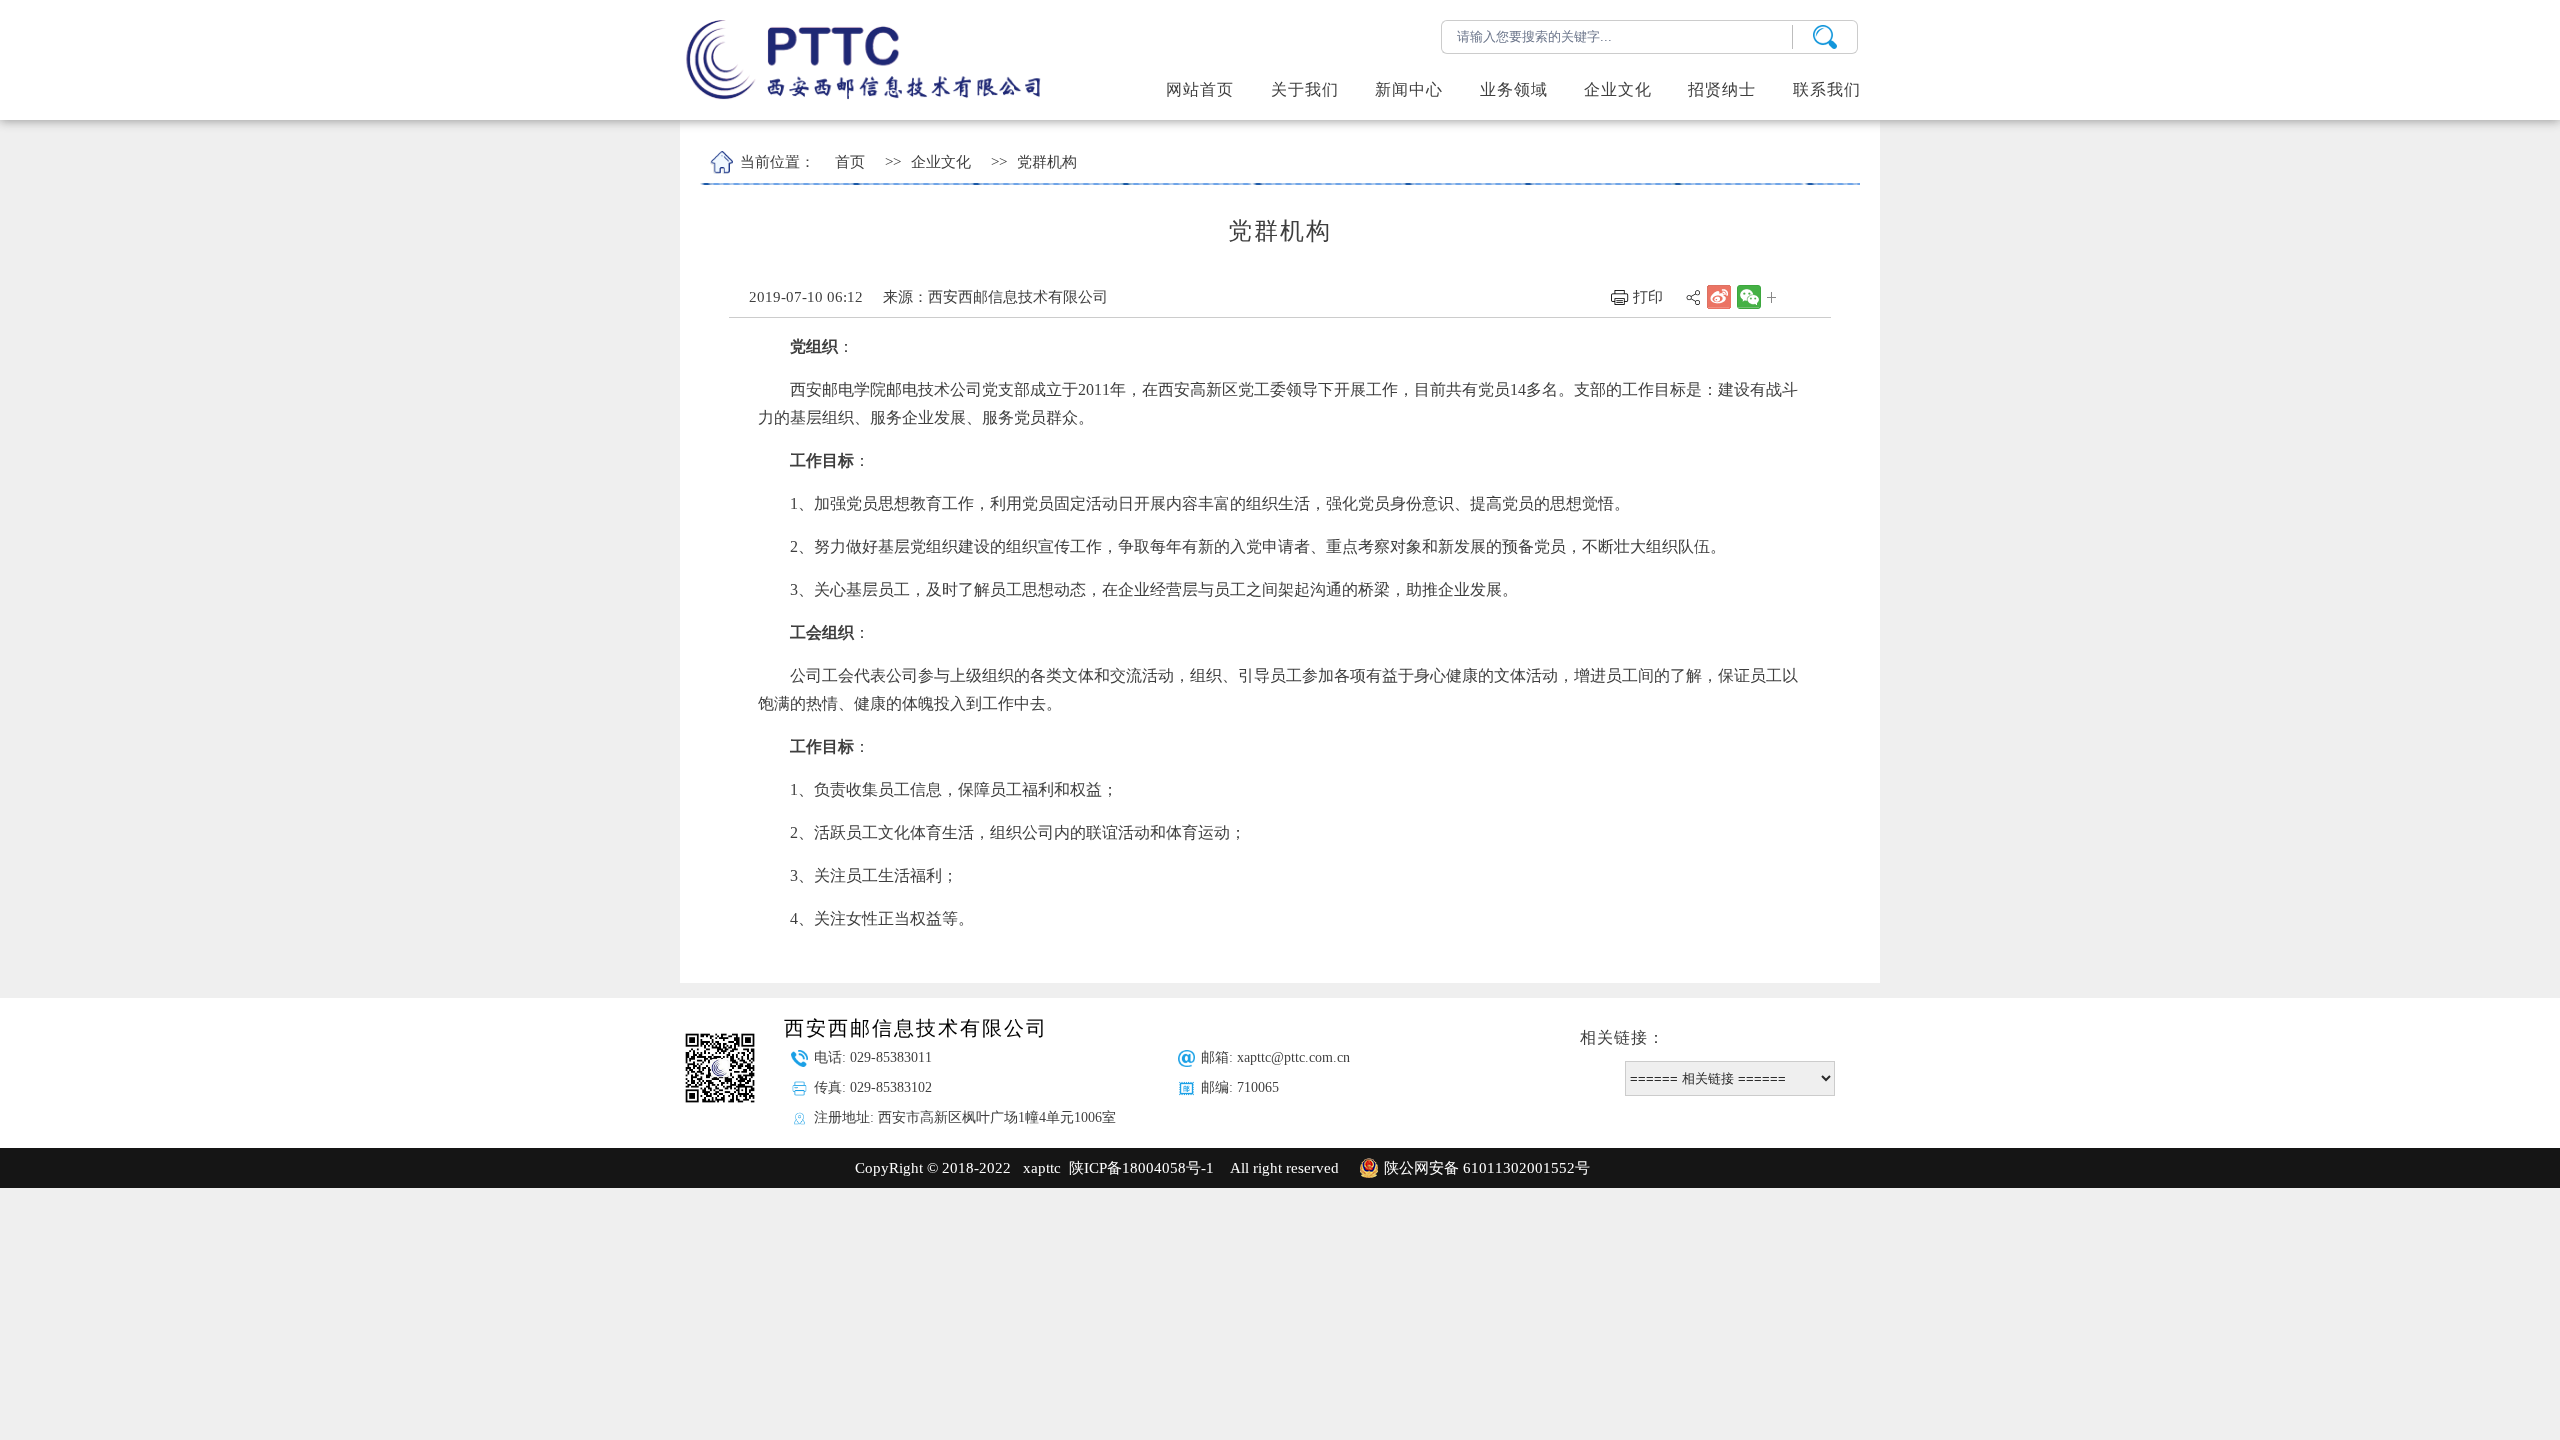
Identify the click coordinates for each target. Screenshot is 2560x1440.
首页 (850, 162)
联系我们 (1827, 89)
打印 (1646, 297)
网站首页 (1200, 89)
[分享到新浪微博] (1717, 296)
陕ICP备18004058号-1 (1141, 1168)
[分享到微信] (1747, 295)
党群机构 (1047, 162)
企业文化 (941, 162)
